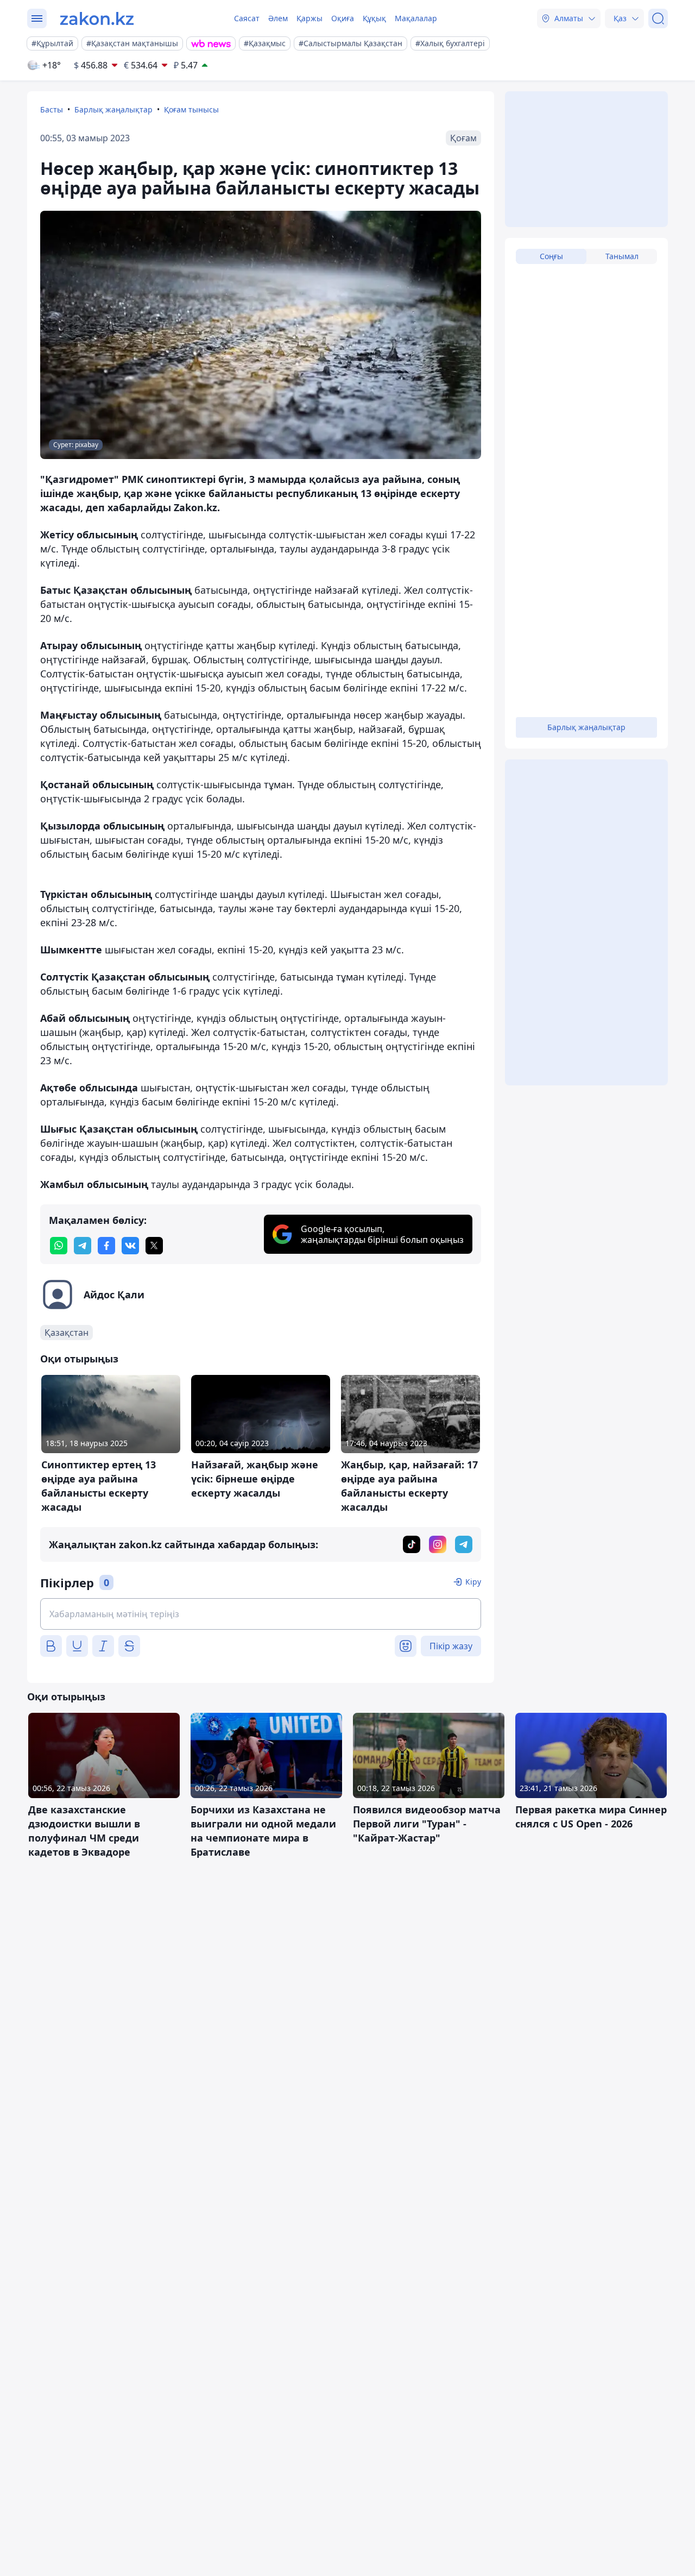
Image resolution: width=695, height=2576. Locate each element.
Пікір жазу (451, 1646)
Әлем (278, 18)
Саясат (247, 18)
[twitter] (154, 1246)
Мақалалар (416, 18)
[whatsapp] (59, 1246)
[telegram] (83, 1246)
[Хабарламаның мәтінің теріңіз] (261, 1614)
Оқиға (343, 18)
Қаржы (309, 18)
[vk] (130, 1246)
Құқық (374, 18)
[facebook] (106, 1246)
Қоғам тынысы (191, 109)
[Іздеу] (658, 18)
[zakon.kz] (97, 18)
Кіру (473, 1582)
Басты (52, 109)
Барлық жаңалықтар (113, 109)
